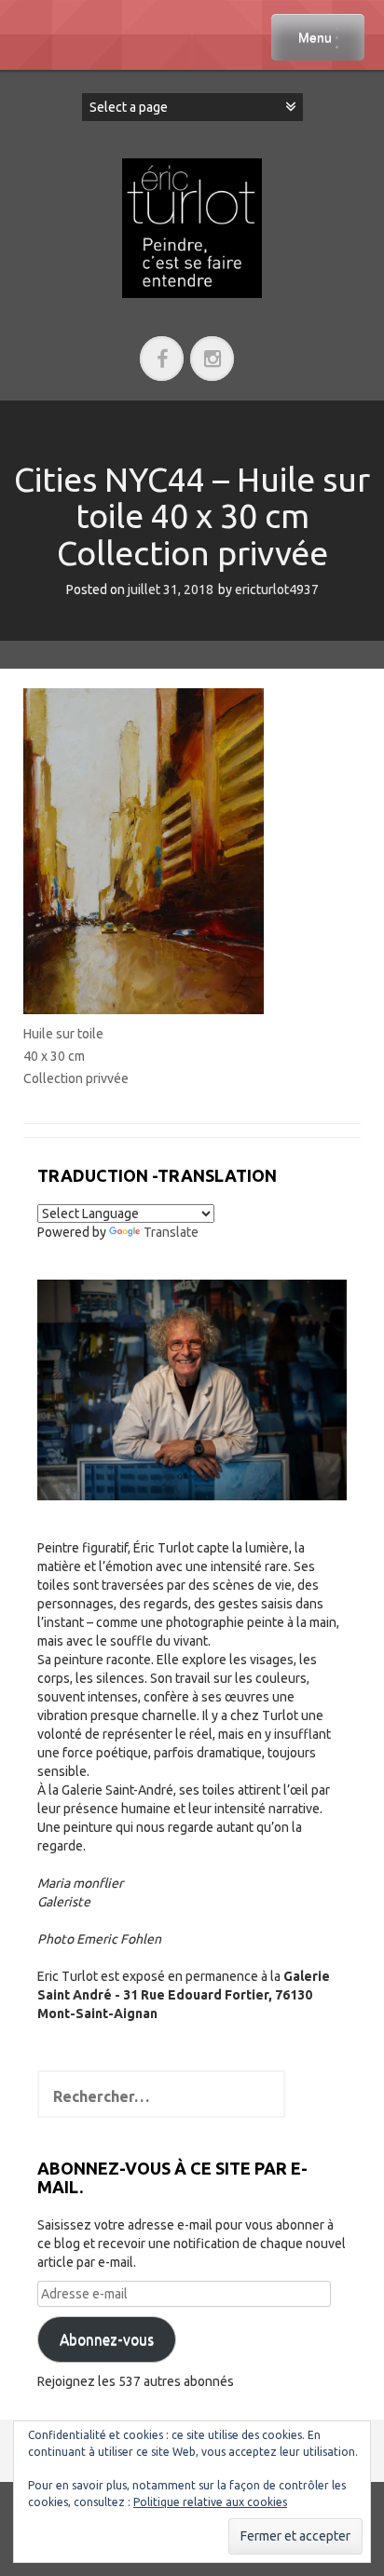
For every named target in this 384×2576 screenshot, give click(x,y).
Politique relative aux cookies (210, 2502)
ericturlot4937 (277, 590)
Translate (171, 1232)
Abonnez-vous (107, 2339)
